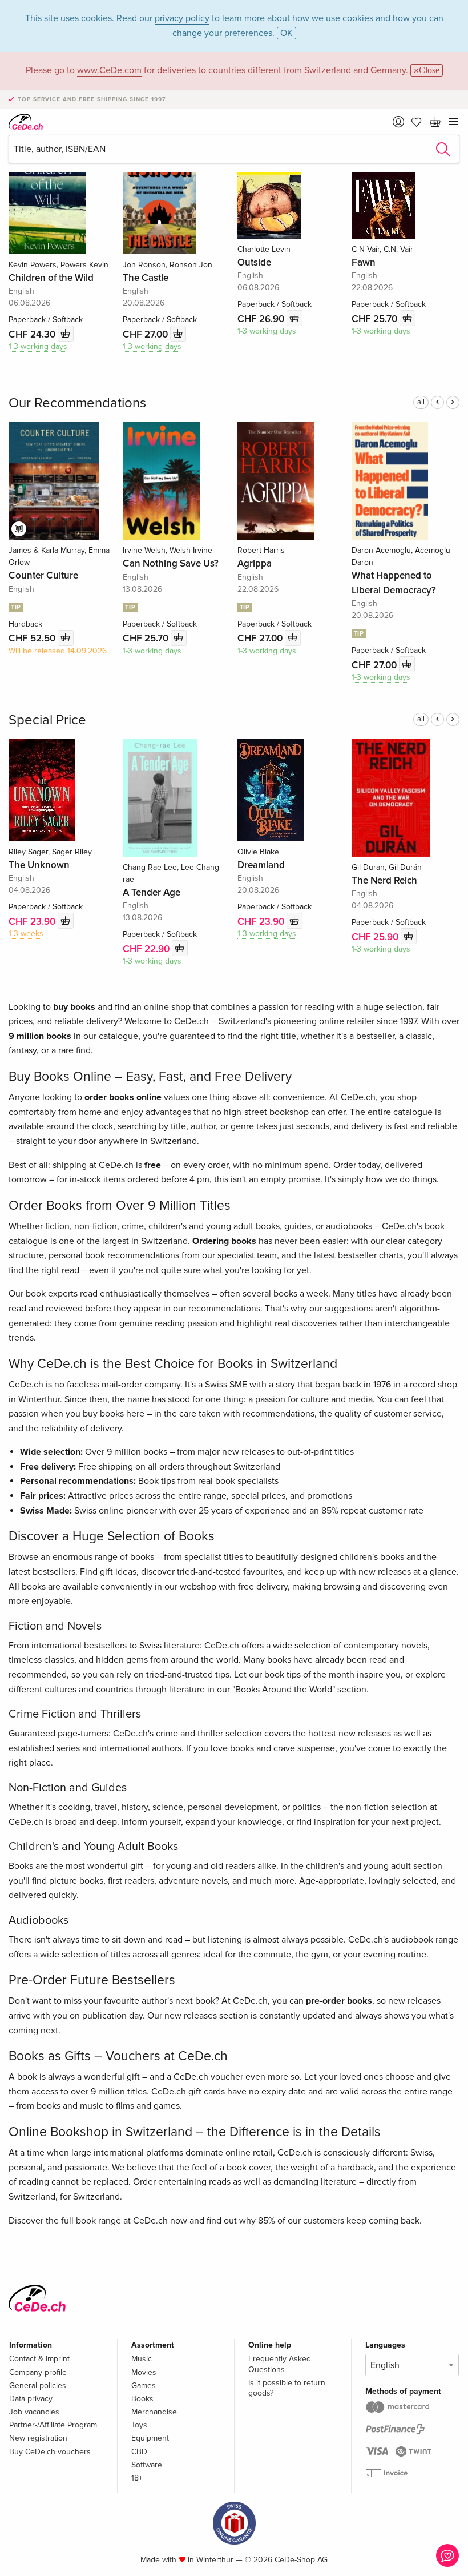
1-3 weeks (26, 934)
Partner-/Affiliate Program (53, 2425)
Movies (144, 2372)
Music (142, 2359)
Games (144, 2386)
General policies (38, 2386)
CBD (139, 2452)
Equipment (150, 2438)
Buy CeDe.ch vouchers (50, 2452)
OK (287, 33)
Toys (139, 2425)
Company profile (38, 2372)
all (421, 402)
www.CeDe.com (109, 70)
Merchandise (154, 2412)
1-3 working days (38, 346)
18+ (137, 2478)
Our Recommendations (77, 403)
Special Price (47, 720)
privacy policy (182, 18)
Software (147, 2465)
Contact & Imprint (39, 2359)
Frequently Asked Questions (280, 2364)
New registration (38, 2438)
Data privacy (31, 2399)
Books (142, 2399)
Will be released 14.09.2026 (58, 651)
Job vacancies (34, 2412)
